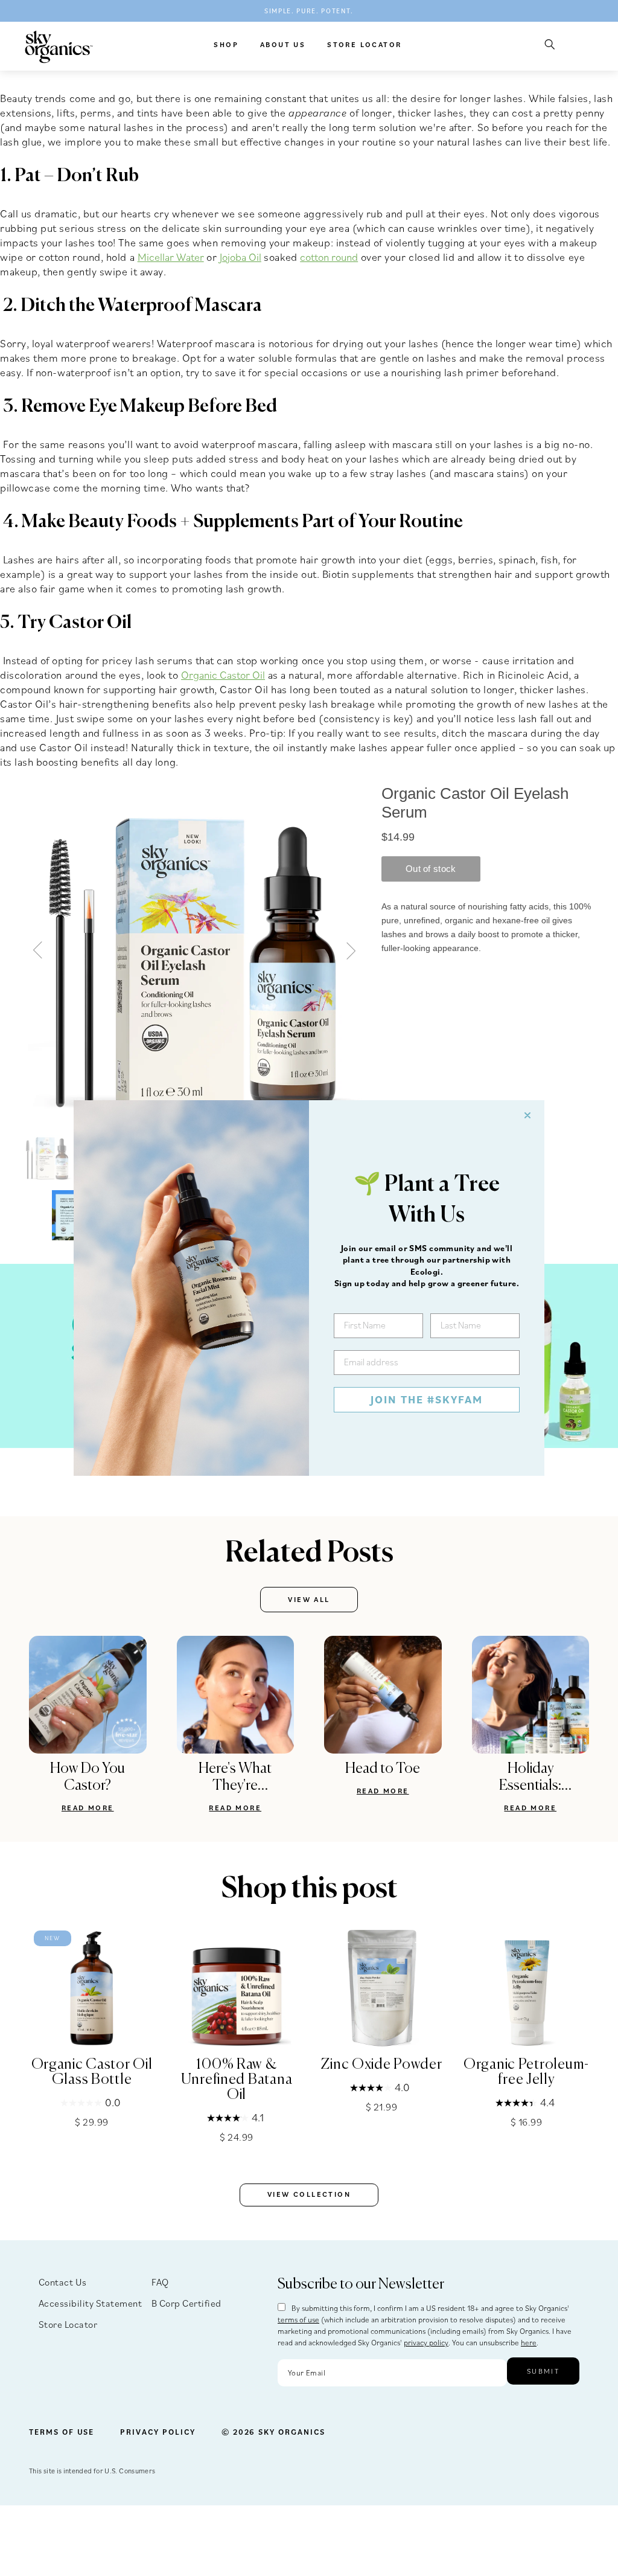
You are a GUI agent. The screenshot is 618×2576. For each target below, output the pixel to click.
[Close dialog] (527, 1115)
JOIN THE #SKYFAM (427, 1399)
